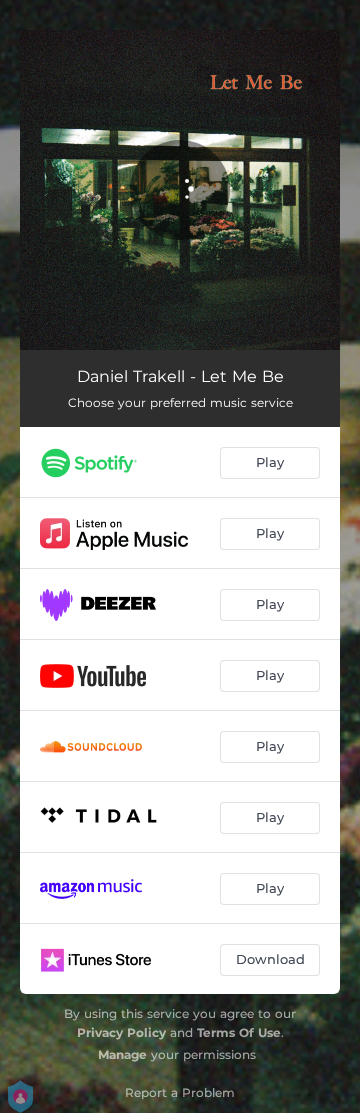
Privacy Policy (121, 1032)
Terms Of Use (239, 1032)
